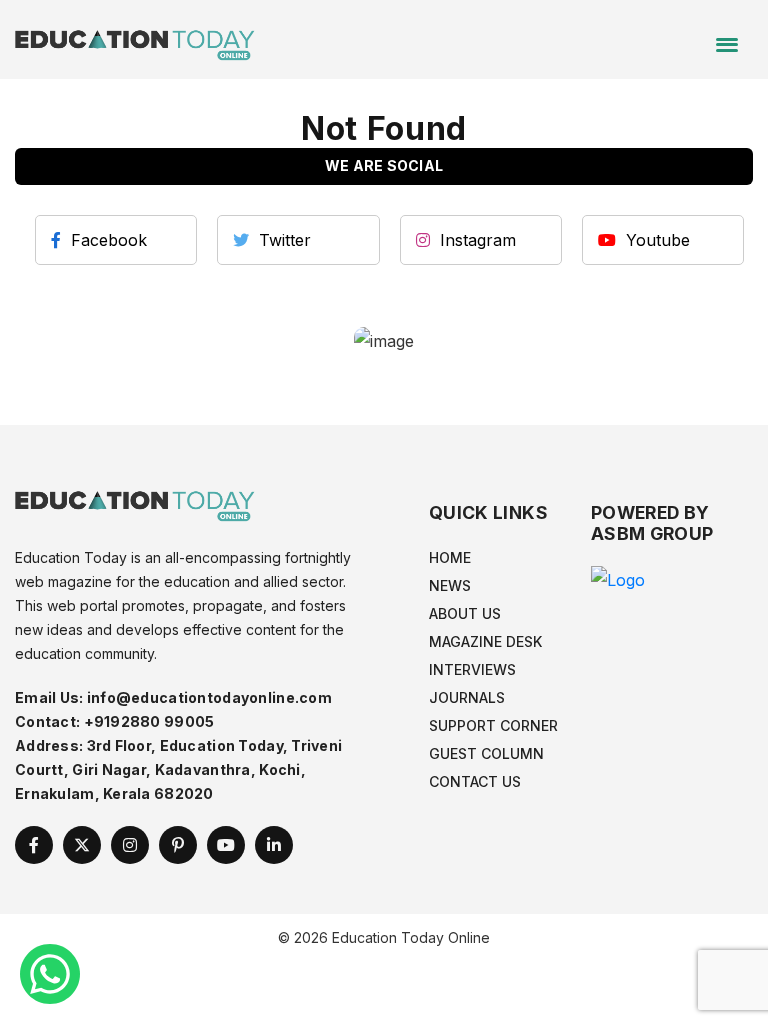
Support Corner (493, 725)
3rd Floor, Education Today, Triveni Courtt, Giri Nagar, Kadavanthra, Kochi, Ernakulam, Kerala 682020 (178, 769)
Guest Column (486, 753)
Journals (467, 697)
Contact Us (475, 781)
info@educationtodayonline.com (209, 697)
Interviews (472, 669)
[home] (135, 38)
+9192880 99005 (149, 721)
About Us (465, 613)
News (450, 585)
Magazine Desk (485, 641)
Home (450, 557)
